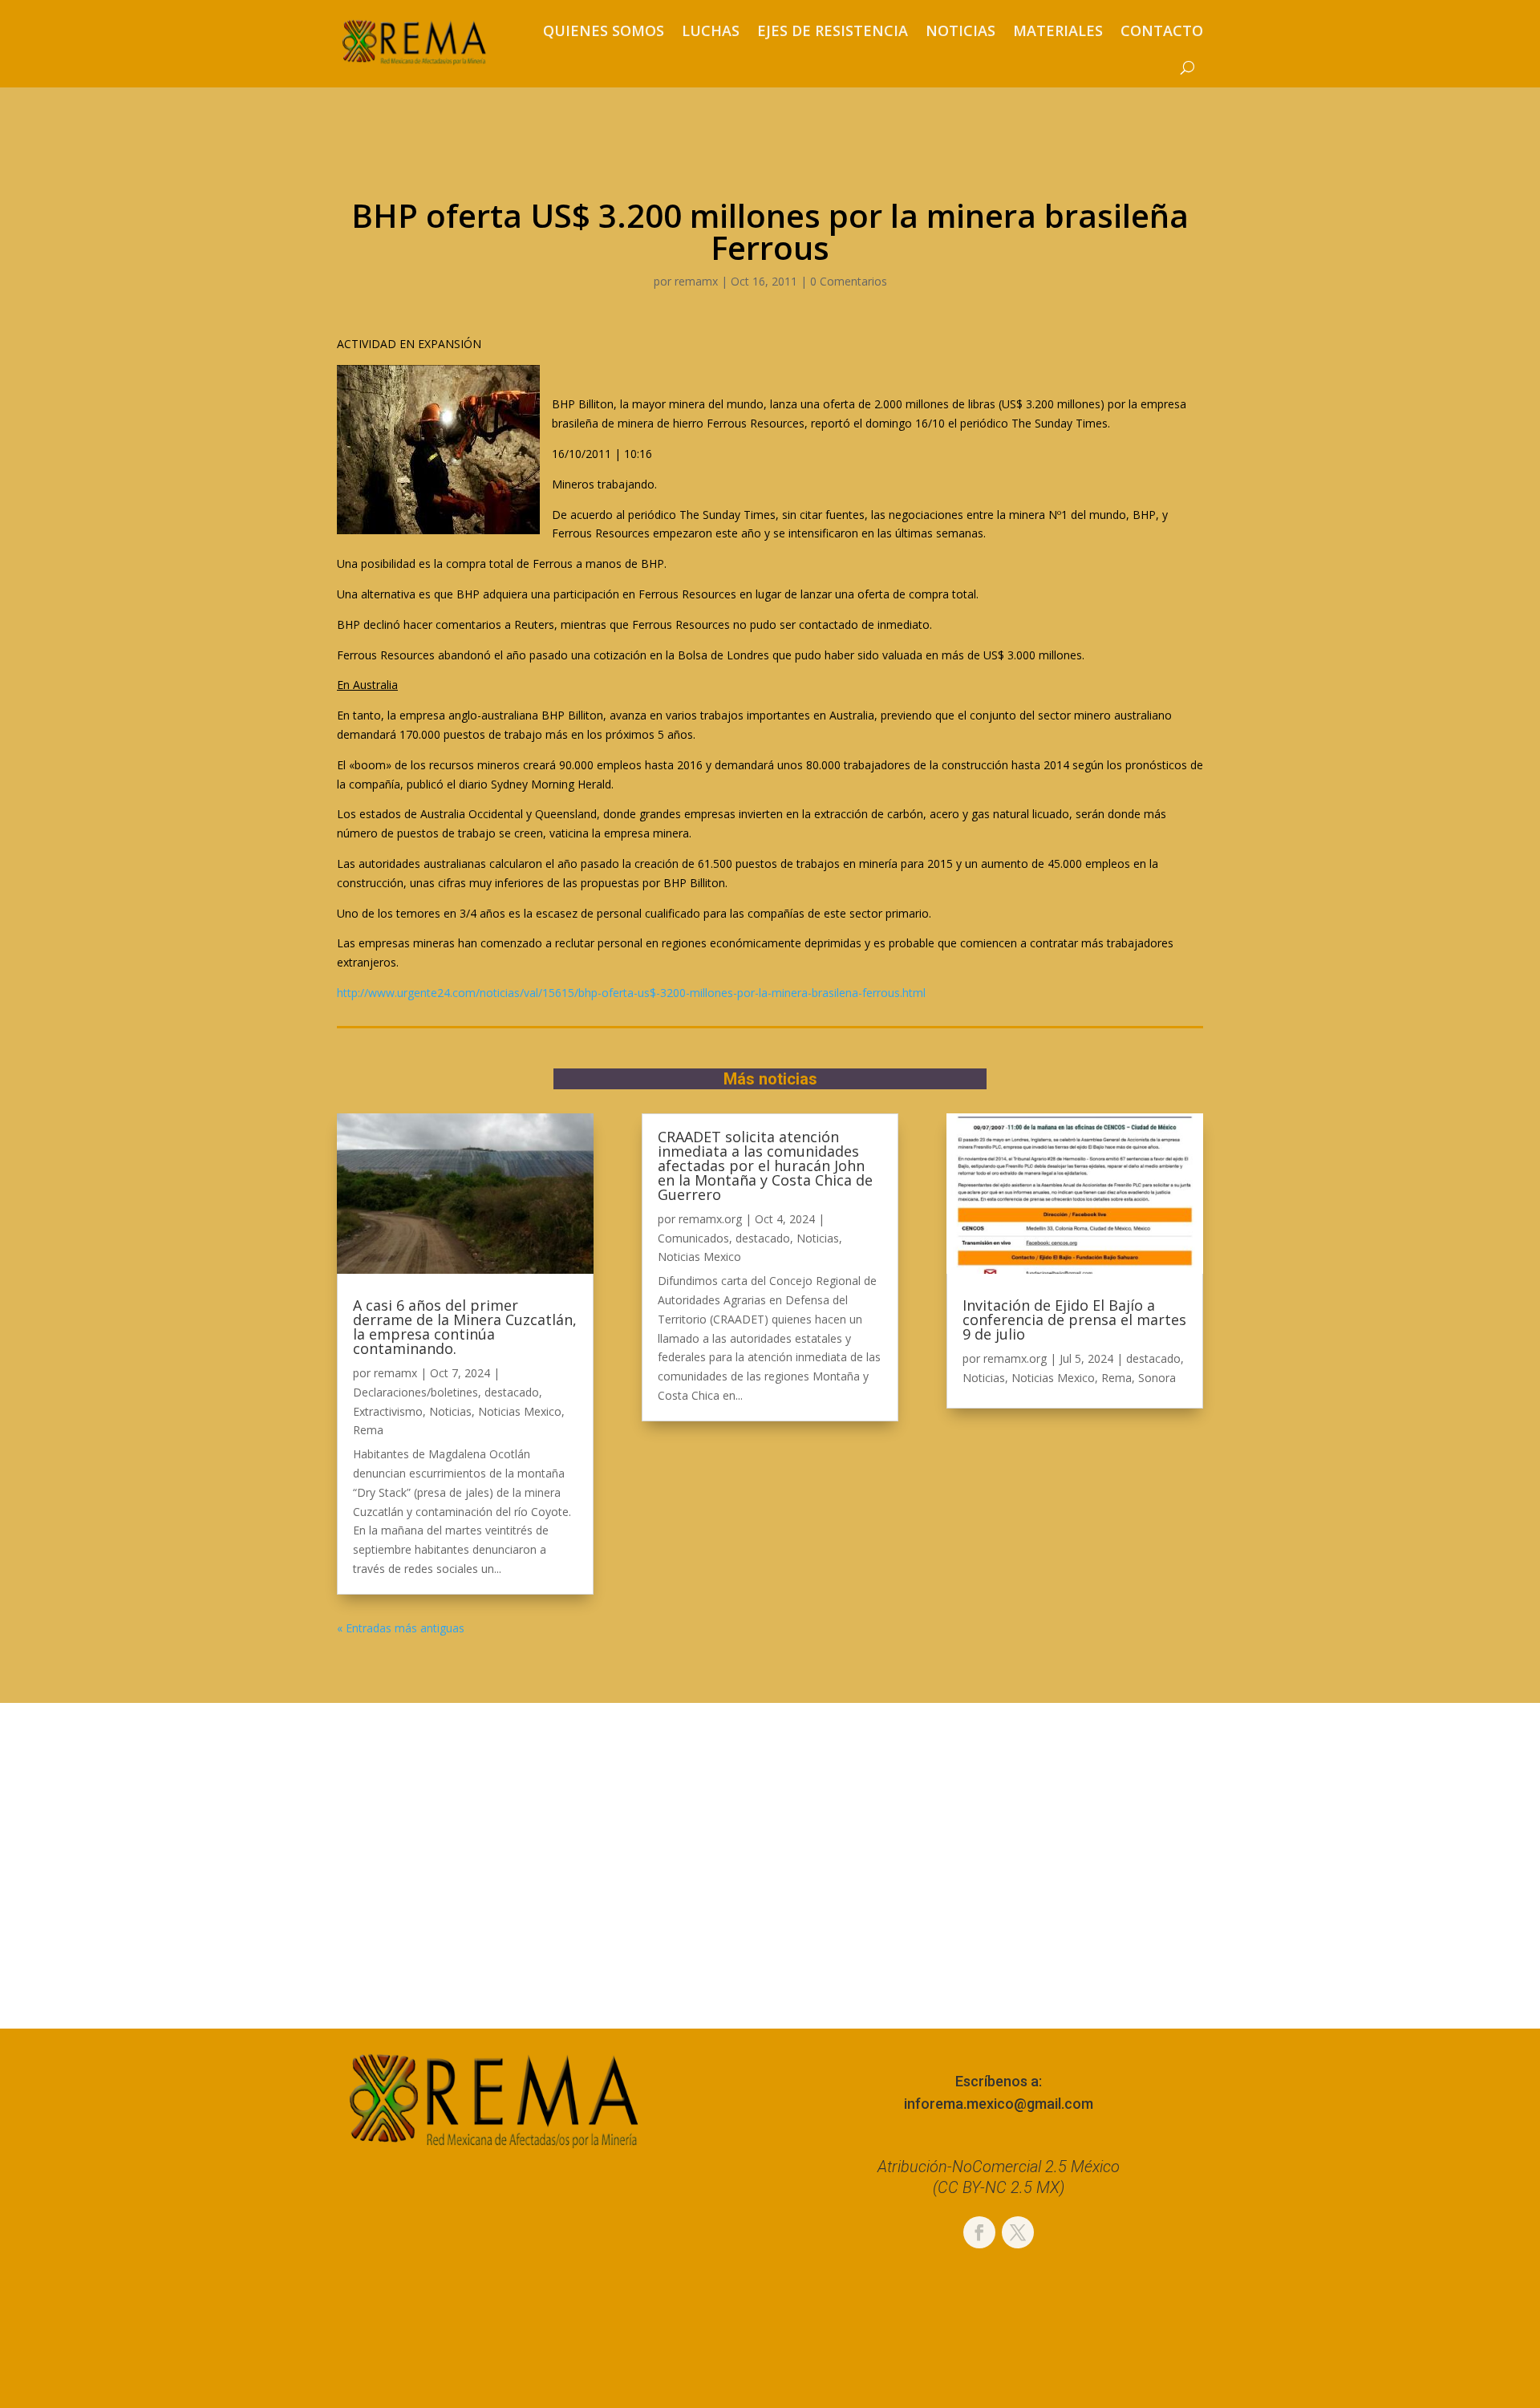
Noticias (960, 30)
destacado (512, 1392)
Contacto (1162, 30)
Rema (368, 1430)
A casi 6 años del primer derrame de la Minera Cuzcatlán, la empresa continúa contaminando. (465, 1327)
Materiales (1058, 30)
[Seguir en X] (1018, 2232)
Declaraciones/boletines (415, 1392)
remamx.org (710, 1219)
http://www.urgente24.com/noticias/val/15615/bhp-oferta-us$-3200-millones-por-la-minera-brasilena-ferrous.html (631, 993)
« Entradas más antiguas (401, 1628)
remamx (696, 281)
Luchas (711, 30)
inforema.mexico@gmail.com (999, 2104)
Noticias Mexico (520, 1411)
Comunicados (693, 1238)
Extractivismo (388, 1411)
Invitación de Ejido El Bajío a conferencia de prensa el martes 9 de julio (1074, 1320)
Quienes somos (604, 30)
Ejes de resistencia (833, 30)
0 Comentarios (849, 281)
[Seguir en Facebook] (979, 2232)
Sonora (1157, 1378)
